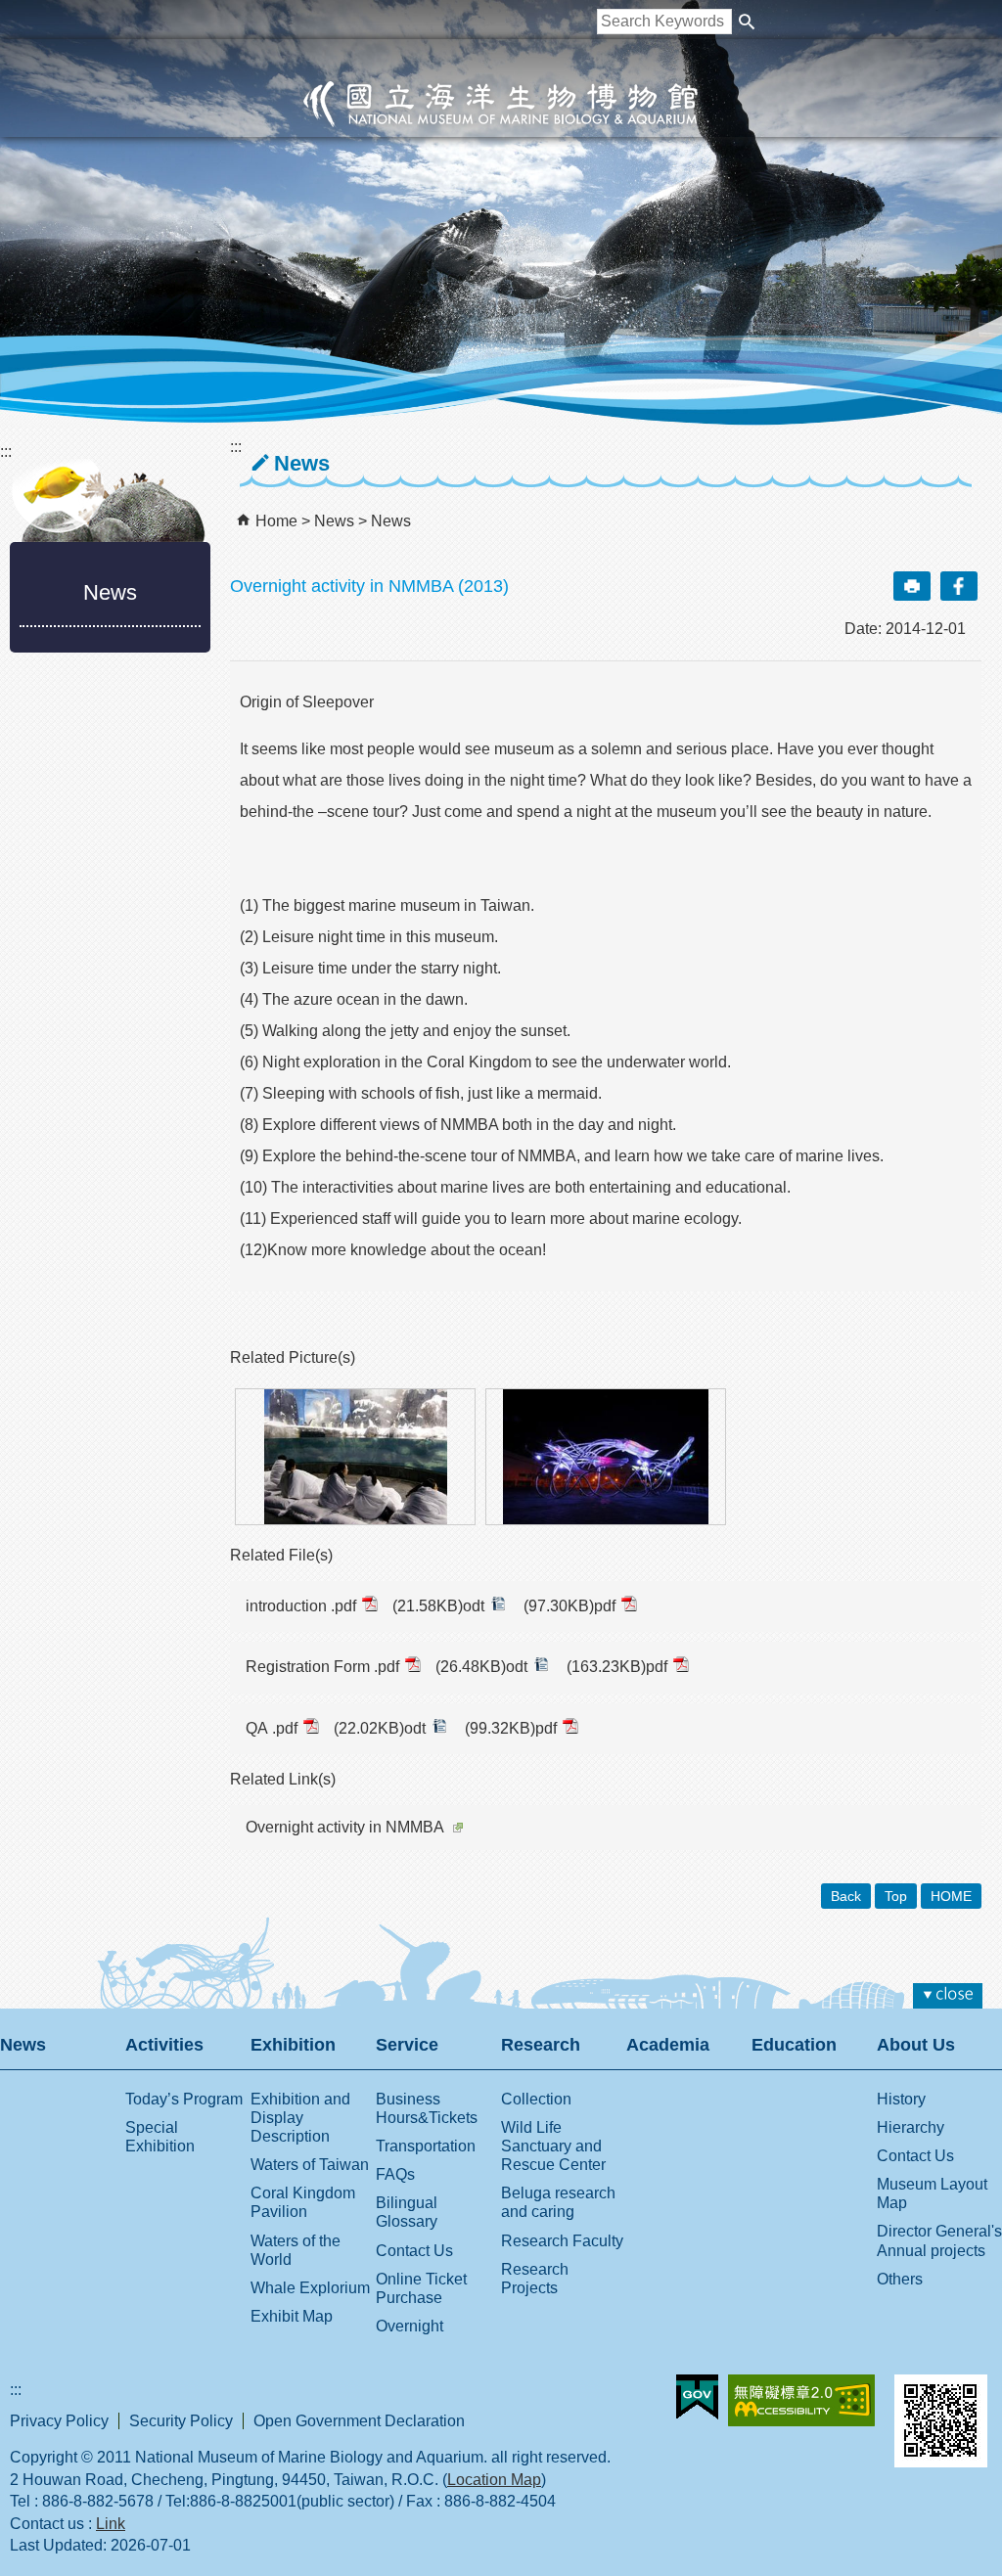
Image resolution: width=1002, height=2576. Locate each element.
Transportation (426, 2146)
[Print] (912, 586)
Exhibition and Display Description (300, 2118)
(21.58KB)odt (438, 1606)
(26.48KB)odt (481, 1667)
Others (900, 2279)
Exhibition (293, 2045)
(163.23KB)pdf (617, 1667)
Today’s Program (184, 2099)
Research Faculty (562, 2241)
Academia (668, 2045)
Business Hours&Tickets (427, 2108)
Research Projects (535, 2279)
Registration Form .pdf (322, 1667)
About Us (916, 2045)
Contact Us (414, 2251)
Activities (164, 2045)
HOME (951, 1896)
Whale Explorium (310, 2288)
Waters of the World (296, 2250)
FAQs (395, 2174)
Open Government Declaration (359, 2421)
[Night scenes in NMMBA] (606, 1457)
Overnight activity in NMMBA (345, 1827)
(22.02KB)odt (380, 1728)
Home (276, 521)
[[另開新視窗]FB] (959, 586)
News (336, 521)
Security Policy (181, 2421)
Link (111, 2524)
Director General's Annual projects (939, 2240)
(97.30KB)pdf (569, 1606)
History (901, 2099)
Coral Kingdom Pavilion (303, 2202)
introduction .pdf (301, 1606)
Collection (536, 2099)
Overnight (410, 2326)
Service (407, 2045)
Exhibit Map (292, 2316)
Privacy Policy (59, 2421)
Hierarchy (911, 2127)
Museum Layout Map (932, 2193)
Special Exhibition (160, 2137)
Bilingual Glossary (407, 2212)
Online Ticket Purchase (421, 2288)
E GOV (697, 2397)
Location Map (494, 2480)
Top (896, 1896)
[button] (747, 22)
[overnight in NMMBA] (355, 1457)
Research (541, 2045)
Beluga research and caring (558, 2202)
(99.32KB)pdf (511, 1728)
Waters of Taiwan (310, 2165)
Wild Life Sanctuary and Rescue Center (553, 2146)
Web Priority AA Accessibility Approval (801, 2400)
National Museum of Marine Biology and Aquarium (501, 104)
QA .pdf (272, 1728)
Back (846, 1896)
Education (794, 2045)
